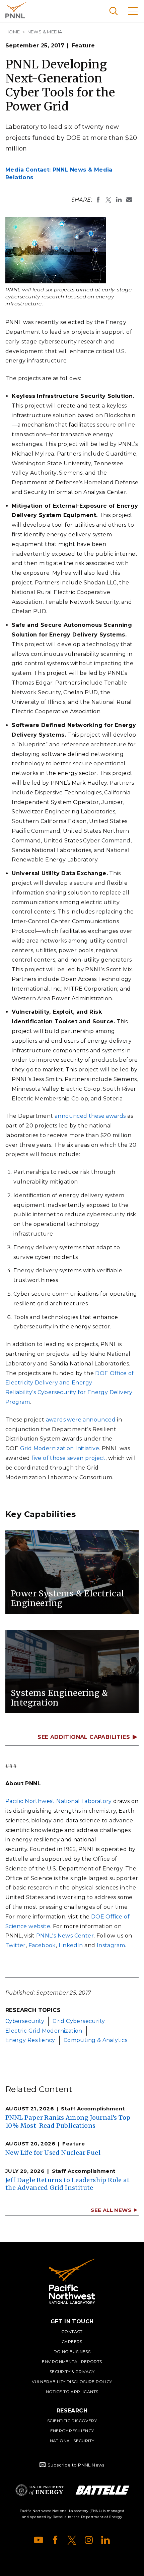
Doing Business (72, 2352)
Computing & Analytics (95, 2040)
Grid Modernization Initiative (60, 1448)
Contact (72, 2332)
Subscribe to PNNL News (76, 2465)
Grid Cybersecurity (79, 2021)
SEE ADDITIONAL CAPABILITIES (84, 1737)
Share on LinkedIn (119, 200)
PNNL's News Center (65, 1936)
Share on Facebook (98, 200)
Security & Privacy (72, 2372)
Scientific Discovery (72, 2421)
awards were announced (81, 1420)
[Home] (72, 2281)
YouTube (39, 2540)
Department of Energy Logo (40, 2490)
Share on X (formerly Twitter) (109, 200)
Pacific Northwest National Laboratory (17, 10)
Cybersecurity (25, 2021)
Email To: (129, 200)
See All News (111, 2210)
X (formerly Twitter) (72, 2540)
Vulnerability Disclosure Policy (72, 2382)
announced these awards (91, 1116)
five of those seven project (68, 1458)
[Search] (113, 11)
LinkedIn (71, 1945)
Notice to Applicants (72, 2392)
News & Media (45, 32)
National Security (72, 2441)
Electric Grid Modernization (44, 2031)
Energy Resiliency (30, 2040)
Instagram (111, 1945)
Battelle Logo (102, 2490)
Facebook (42, 1945)
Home (13, 32)
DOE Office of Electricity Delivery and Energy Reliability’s (70, 1383)
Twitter (16, 1945)
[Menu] (133, 11)
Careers (72, 2342)
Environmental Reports (72, 2362)
